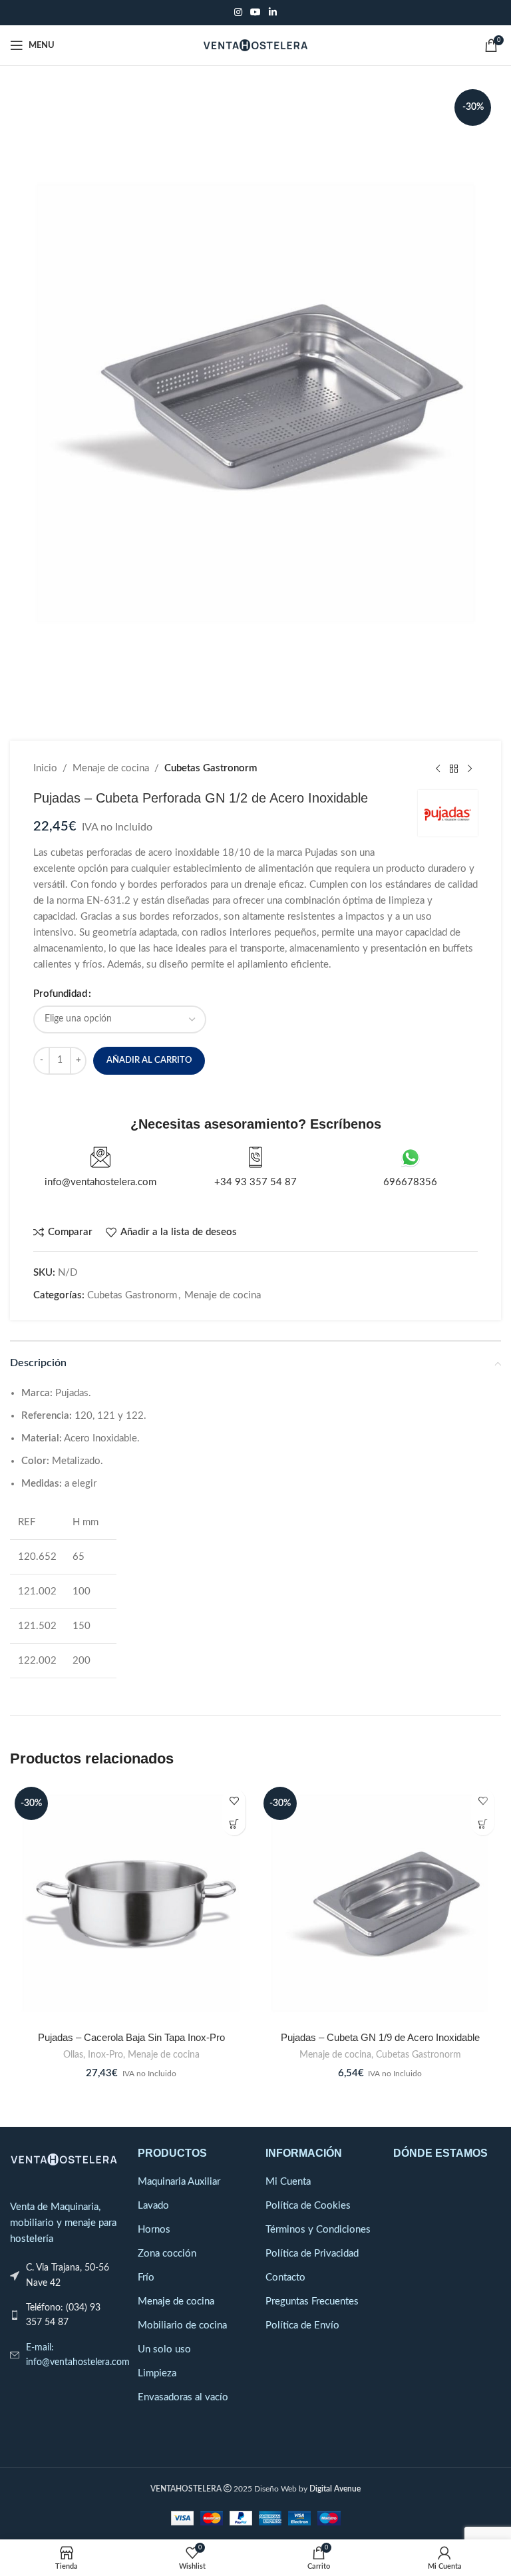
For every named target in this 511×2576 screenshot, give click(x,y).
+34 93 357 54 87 (255, 1182)
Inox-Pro (105, 2055)
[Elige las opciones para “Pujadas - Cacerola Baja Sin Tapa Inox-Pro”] (234, 1824)
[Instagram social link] (238, 13)
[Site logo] (256, 45)
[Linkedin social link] (273, 13)
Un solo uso (164, 2349)
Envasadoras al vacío (183, 2397)
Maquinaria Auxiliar (179, 2182)
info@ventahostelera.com (100, 1182)
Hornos (154, 2230)
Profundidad (60, 994)
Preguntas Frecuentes (312, 2301)
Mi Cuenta (288, 2182)
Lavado (153, 2206)
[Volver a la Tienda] (454, 769)
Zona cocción (167, 2254)
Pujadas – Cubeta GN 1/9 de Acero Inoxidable (380, 2037)
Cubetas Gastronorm (211, 768)
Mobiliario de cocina (182, 2325)
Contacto (285, 2278)
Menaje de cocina (111, 768)
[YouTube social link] (255, 13)
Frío (146, 2278)
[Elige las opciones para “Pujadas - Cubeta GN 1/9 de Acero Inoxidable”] (483, 1824)
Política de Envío (302, 2325)
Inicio (45, 768)
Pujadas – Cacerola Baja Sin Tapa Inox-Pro (131, 2037)
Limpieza (157, 2373)
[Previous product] (438, 769)
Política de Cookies (308, 2206)
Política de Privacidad (312, 2254)
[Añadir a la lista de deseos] (234, 1800)
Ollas (73, 2055)
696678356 (410, 1182)
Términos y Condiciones (318, 2230)
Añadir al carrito (149, 1060)
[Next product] (470, 769)
